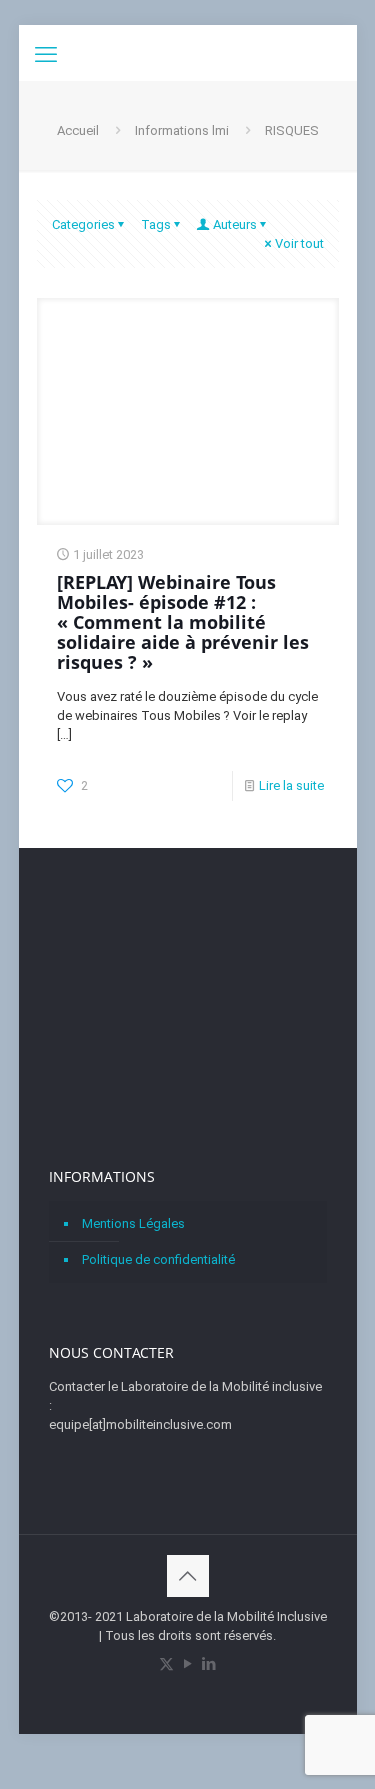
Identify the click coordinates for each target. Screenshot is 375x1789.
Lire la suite (291, 785)
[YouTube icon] (187, 1664)
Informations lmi (182, 130)
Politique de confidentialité (158, 1259)
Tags (156, 224)
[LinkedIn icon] (208, 1664)
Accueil (78, 130)
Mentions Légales (133, 1223)
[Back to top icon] (188, 1576)
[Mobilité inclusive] (188, 50)
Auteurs (235, 224)
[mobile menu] (46, 55)
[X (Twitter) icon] (166, 1664)
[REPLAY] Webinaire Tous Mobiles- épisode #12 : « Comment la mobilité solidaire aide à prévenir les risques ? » (183, 622)
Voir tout (299, 243)
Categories (83, 224)
